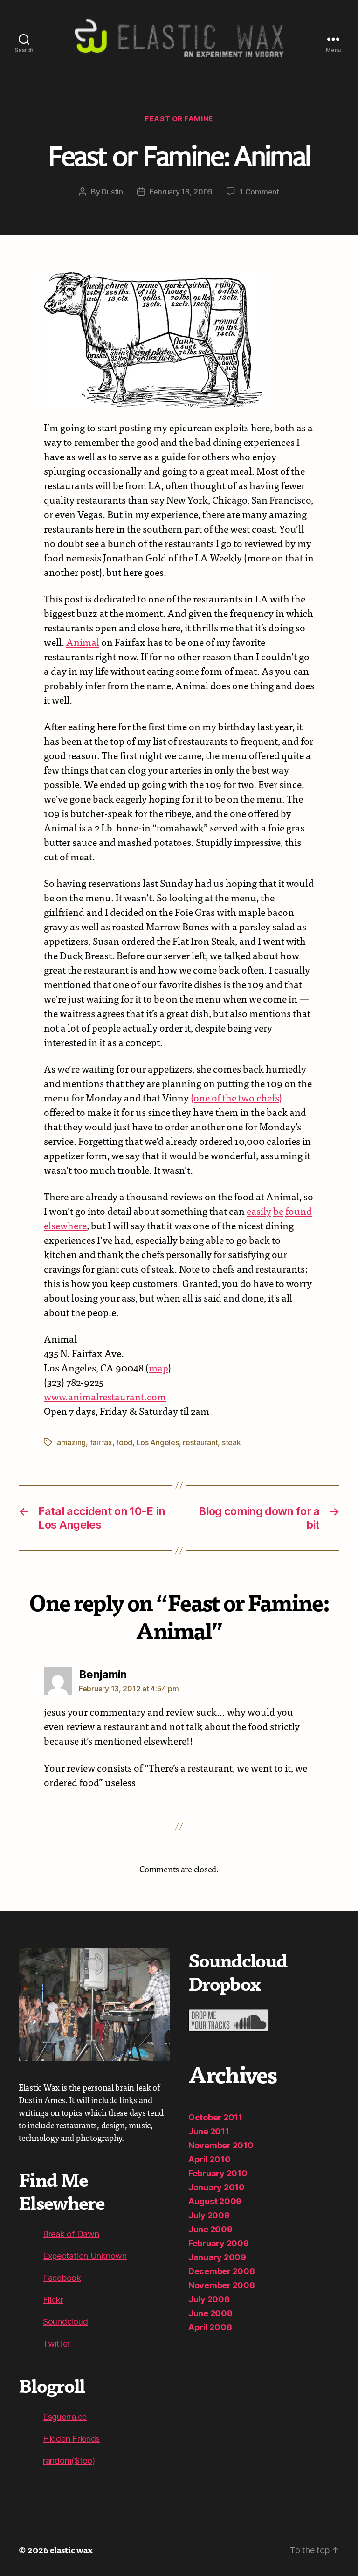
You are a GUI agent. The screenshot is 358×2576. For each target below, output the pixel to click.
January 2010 (217, 2187)
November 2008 (222, 2285)
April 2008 (210, 2327)
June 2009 (210, 2229)
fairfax (101, 1442)
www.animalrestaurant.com (105, 1396)
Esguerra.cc (65, 2417)
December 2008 (222, 2271)
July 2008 (209, 2299)
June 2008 (210, 2313)
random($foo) (69, 2461)
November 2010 (221, 2145)
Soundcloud (65, 2322)
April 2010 (209, 2159)
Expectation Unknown (85, 2256)
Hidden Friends (71, 2439)
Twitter (56, 2344)
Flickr (53, 2300)
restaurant (200, 1442)
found (299, 1211)
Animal (83, 642)
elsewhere (65, 1225)
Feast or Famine (179, 119)
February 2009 (219, 2243)
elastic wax (71, 2550)
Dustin (112, 192)
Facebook (62, 2278)
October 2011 (215, 2117)
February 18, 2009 (181, 192)
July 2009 (209, 2215)
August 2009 (215, 2201)
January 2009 (217, 2257)
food (124, 1442)
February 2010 (218, 2173)
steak (231, 1442)
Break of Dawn (71, 2234)
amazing (71, 1442)
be (278, 1211)
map (158, 1367)
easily (259, 1211)
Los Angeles (158, 1442)
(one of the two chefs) (236, 1097)
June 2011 (209, 2131)
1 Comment (259, 192)
